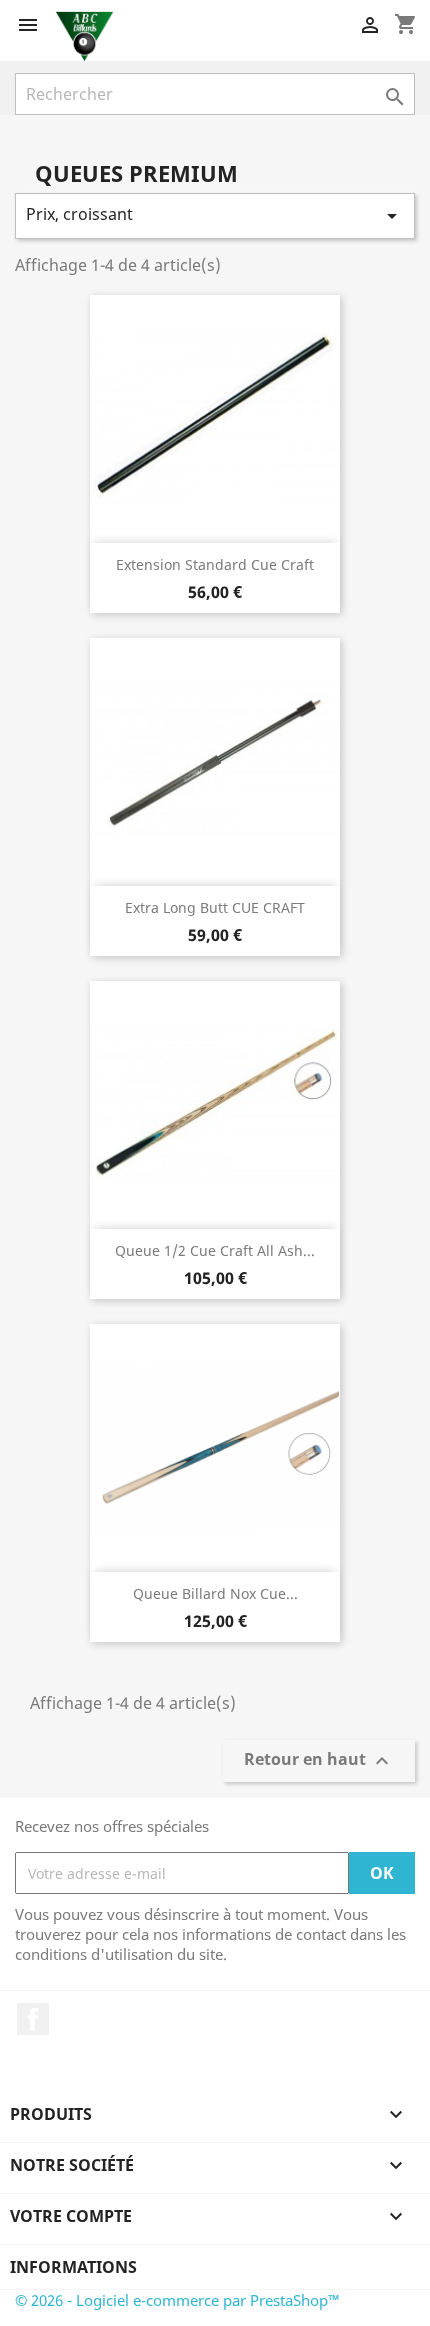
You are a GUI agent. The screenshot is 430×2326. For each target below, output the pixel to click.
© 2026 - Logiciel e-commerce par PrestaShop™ (177, 2300)
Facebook (33, 2019)
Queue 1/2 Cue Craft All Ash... (215, 1250)
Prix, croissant (215, 215)
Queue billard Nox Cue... (215, 1593)
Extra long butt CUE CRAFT (215, 907)
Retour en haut (319, 1761)
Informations (73, 2267)
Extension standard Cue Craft (215, 564)
